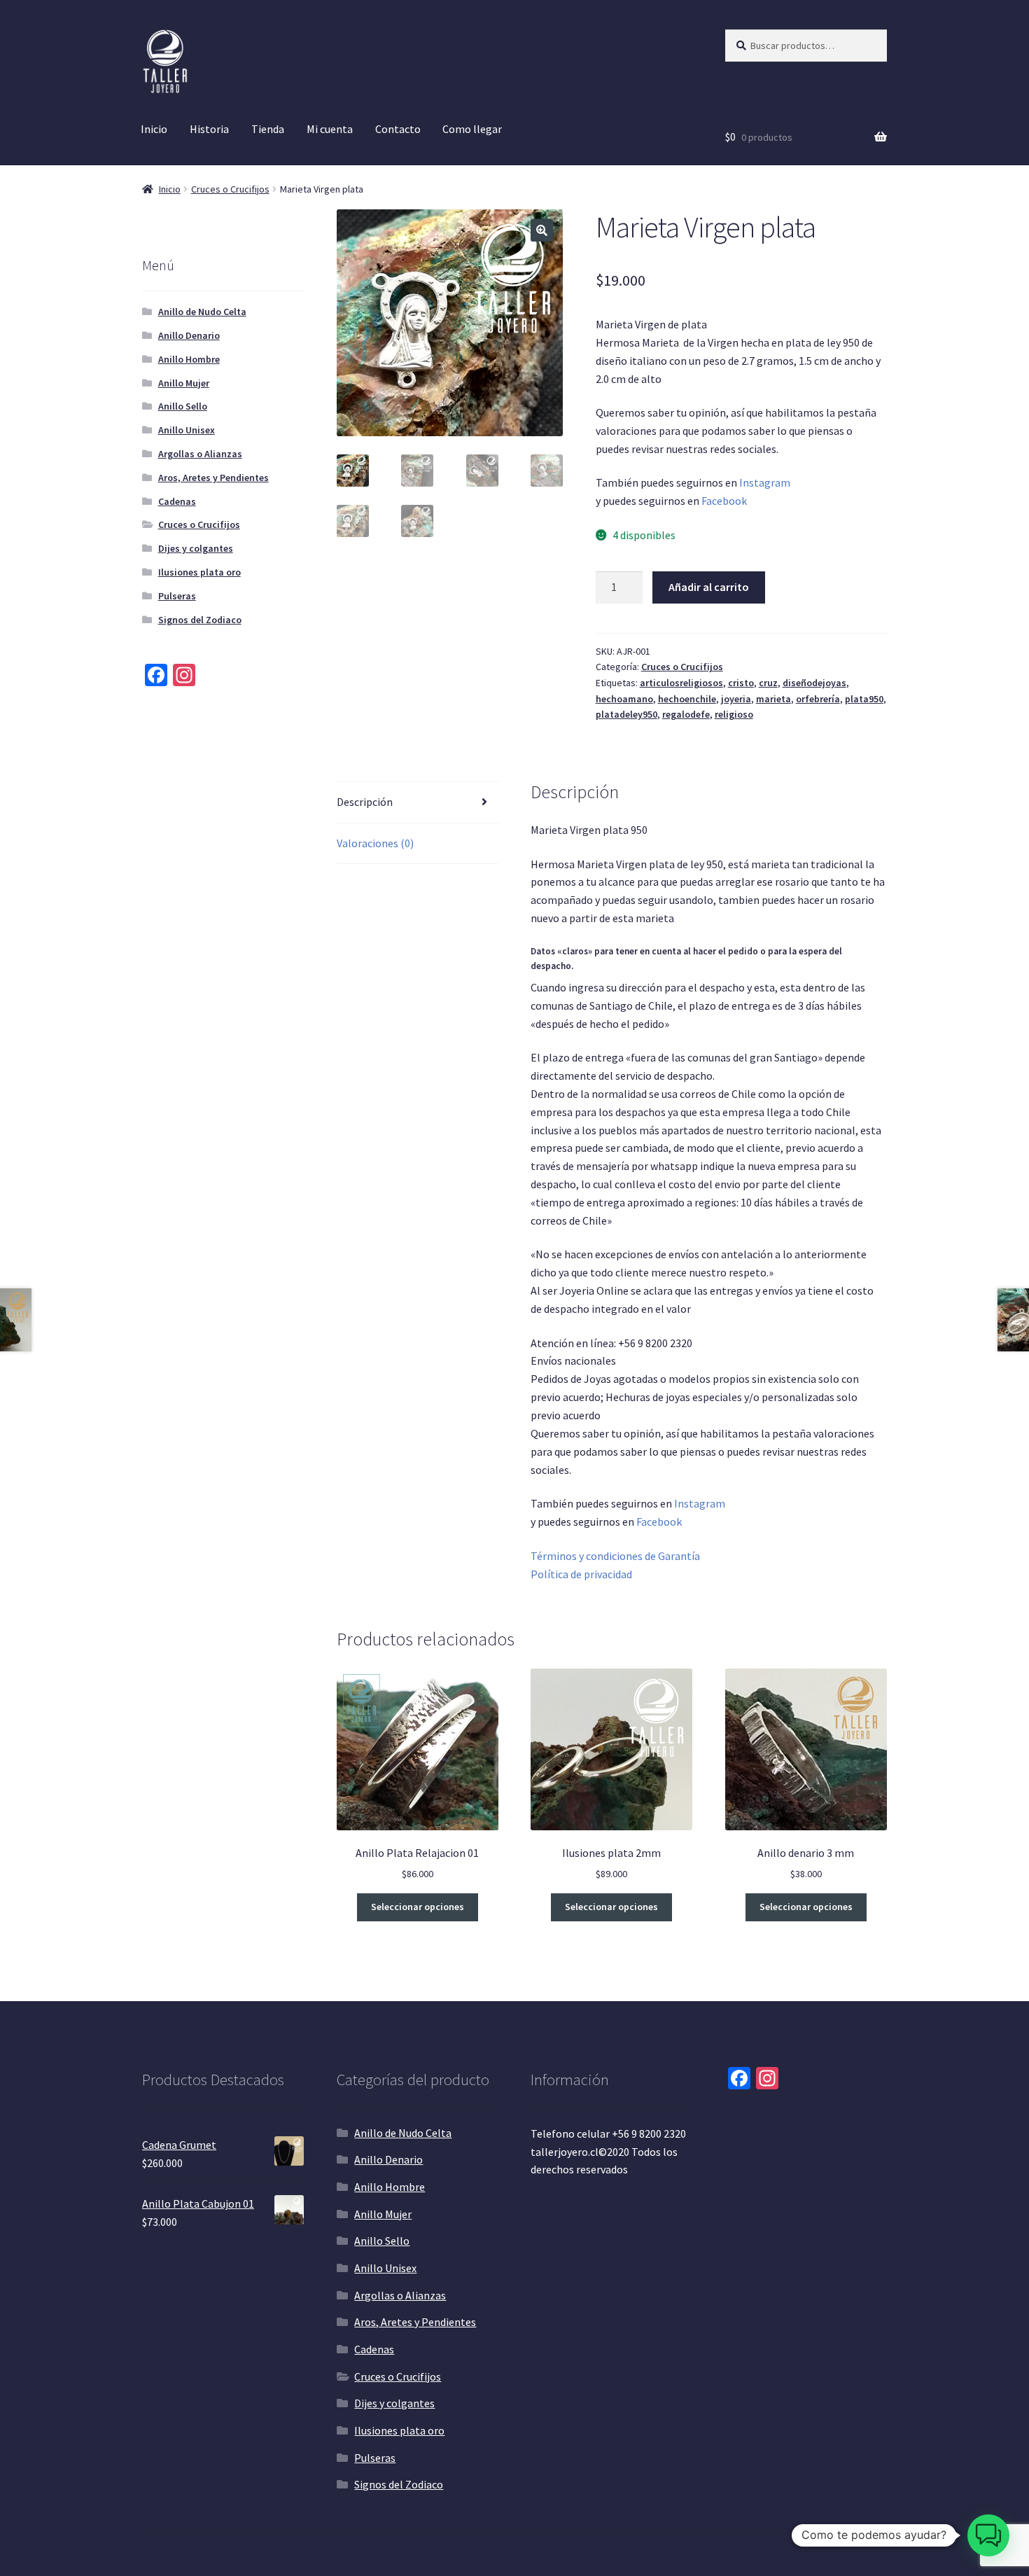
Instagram (765, 482)
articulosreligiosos (681, 683)
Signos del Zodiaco (200, 620)
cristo (741, 683)
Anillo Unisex (187, 430)
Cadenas (177, 501)
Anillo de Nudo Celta (202, 312)
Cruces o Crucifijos (230, 189)
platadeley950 (626, 714)
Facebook (724, 501)
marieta (773, 699)
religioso (734, 714)
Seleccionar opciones (418, 1907)
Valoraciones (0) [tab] (375, 843)
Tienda (268, 129)
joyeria (736, 699)
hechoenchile (687, 699)
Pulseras (177, 596)
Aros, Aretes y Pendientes (213, 478)
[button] (542, 230)
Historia (209, 129)
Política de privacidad (581, 1574)
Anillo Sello (183, 406)
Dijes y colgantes (196, 548)
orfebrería (818, 699)
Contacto (398, 129)
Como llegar (472, 129)
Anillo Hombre (189, 359)
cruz (768, 683)
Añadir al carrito (709, 587)
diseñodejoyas (814, 683)
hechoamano (624, 699)
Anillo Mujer (184, 383)
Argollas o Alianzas (200, 454)
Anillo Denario (189, 335)
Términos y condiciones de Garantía (615, 1556)
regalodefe (686, 714)
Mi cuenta (330, 129)
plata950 (864, 699)
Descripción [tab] (365, 802)
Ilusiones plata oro (199, 572)
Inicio (154, 129)
